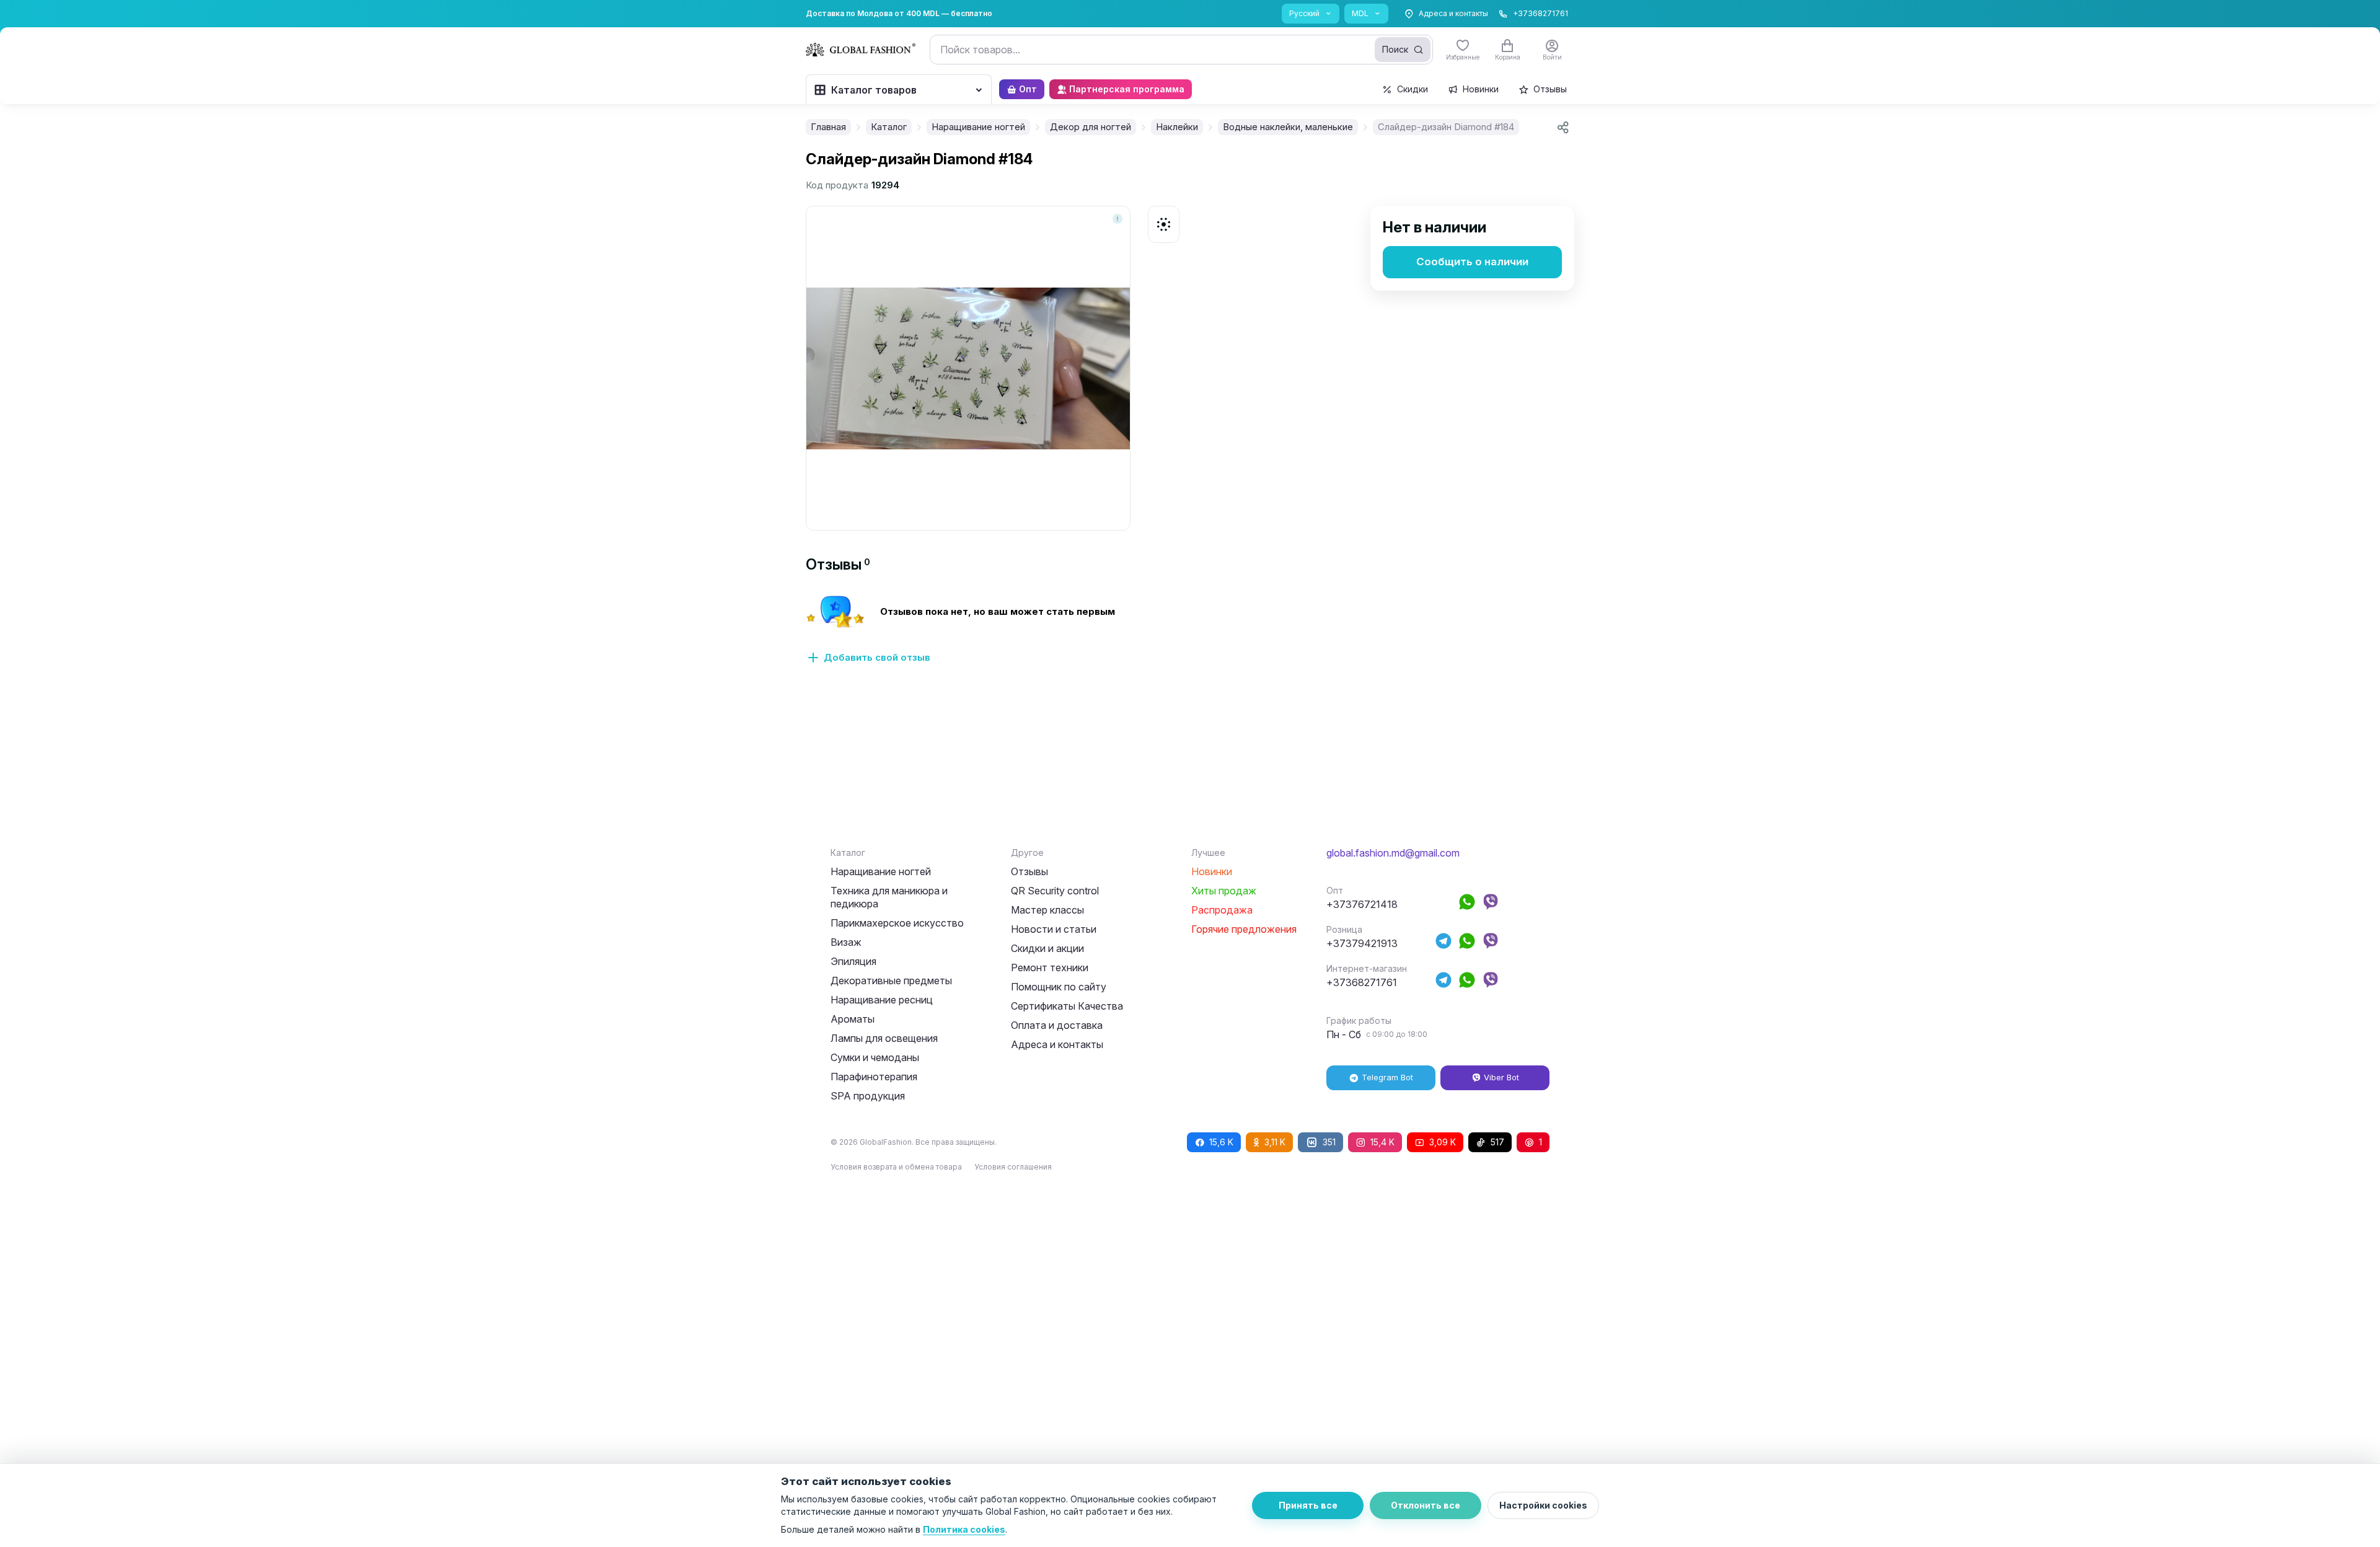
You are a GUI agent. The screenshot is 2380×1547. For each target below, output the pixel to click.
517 (1497, 1142)
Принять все (1308, 1505)
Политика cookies (964, 1529)
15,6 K (1221, 1142)
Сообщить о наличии (1472, 262)
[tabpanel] (1190, 637)
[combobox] (1181, 50)
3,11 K (1275, 1142)
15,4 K (1382, 1142)
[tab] (838, 564)
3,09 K (1443, 1142)
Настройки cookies (1543, 1505)
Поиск (1395, 49)
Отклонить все (1426, 1505)
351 (1329, 1142)
